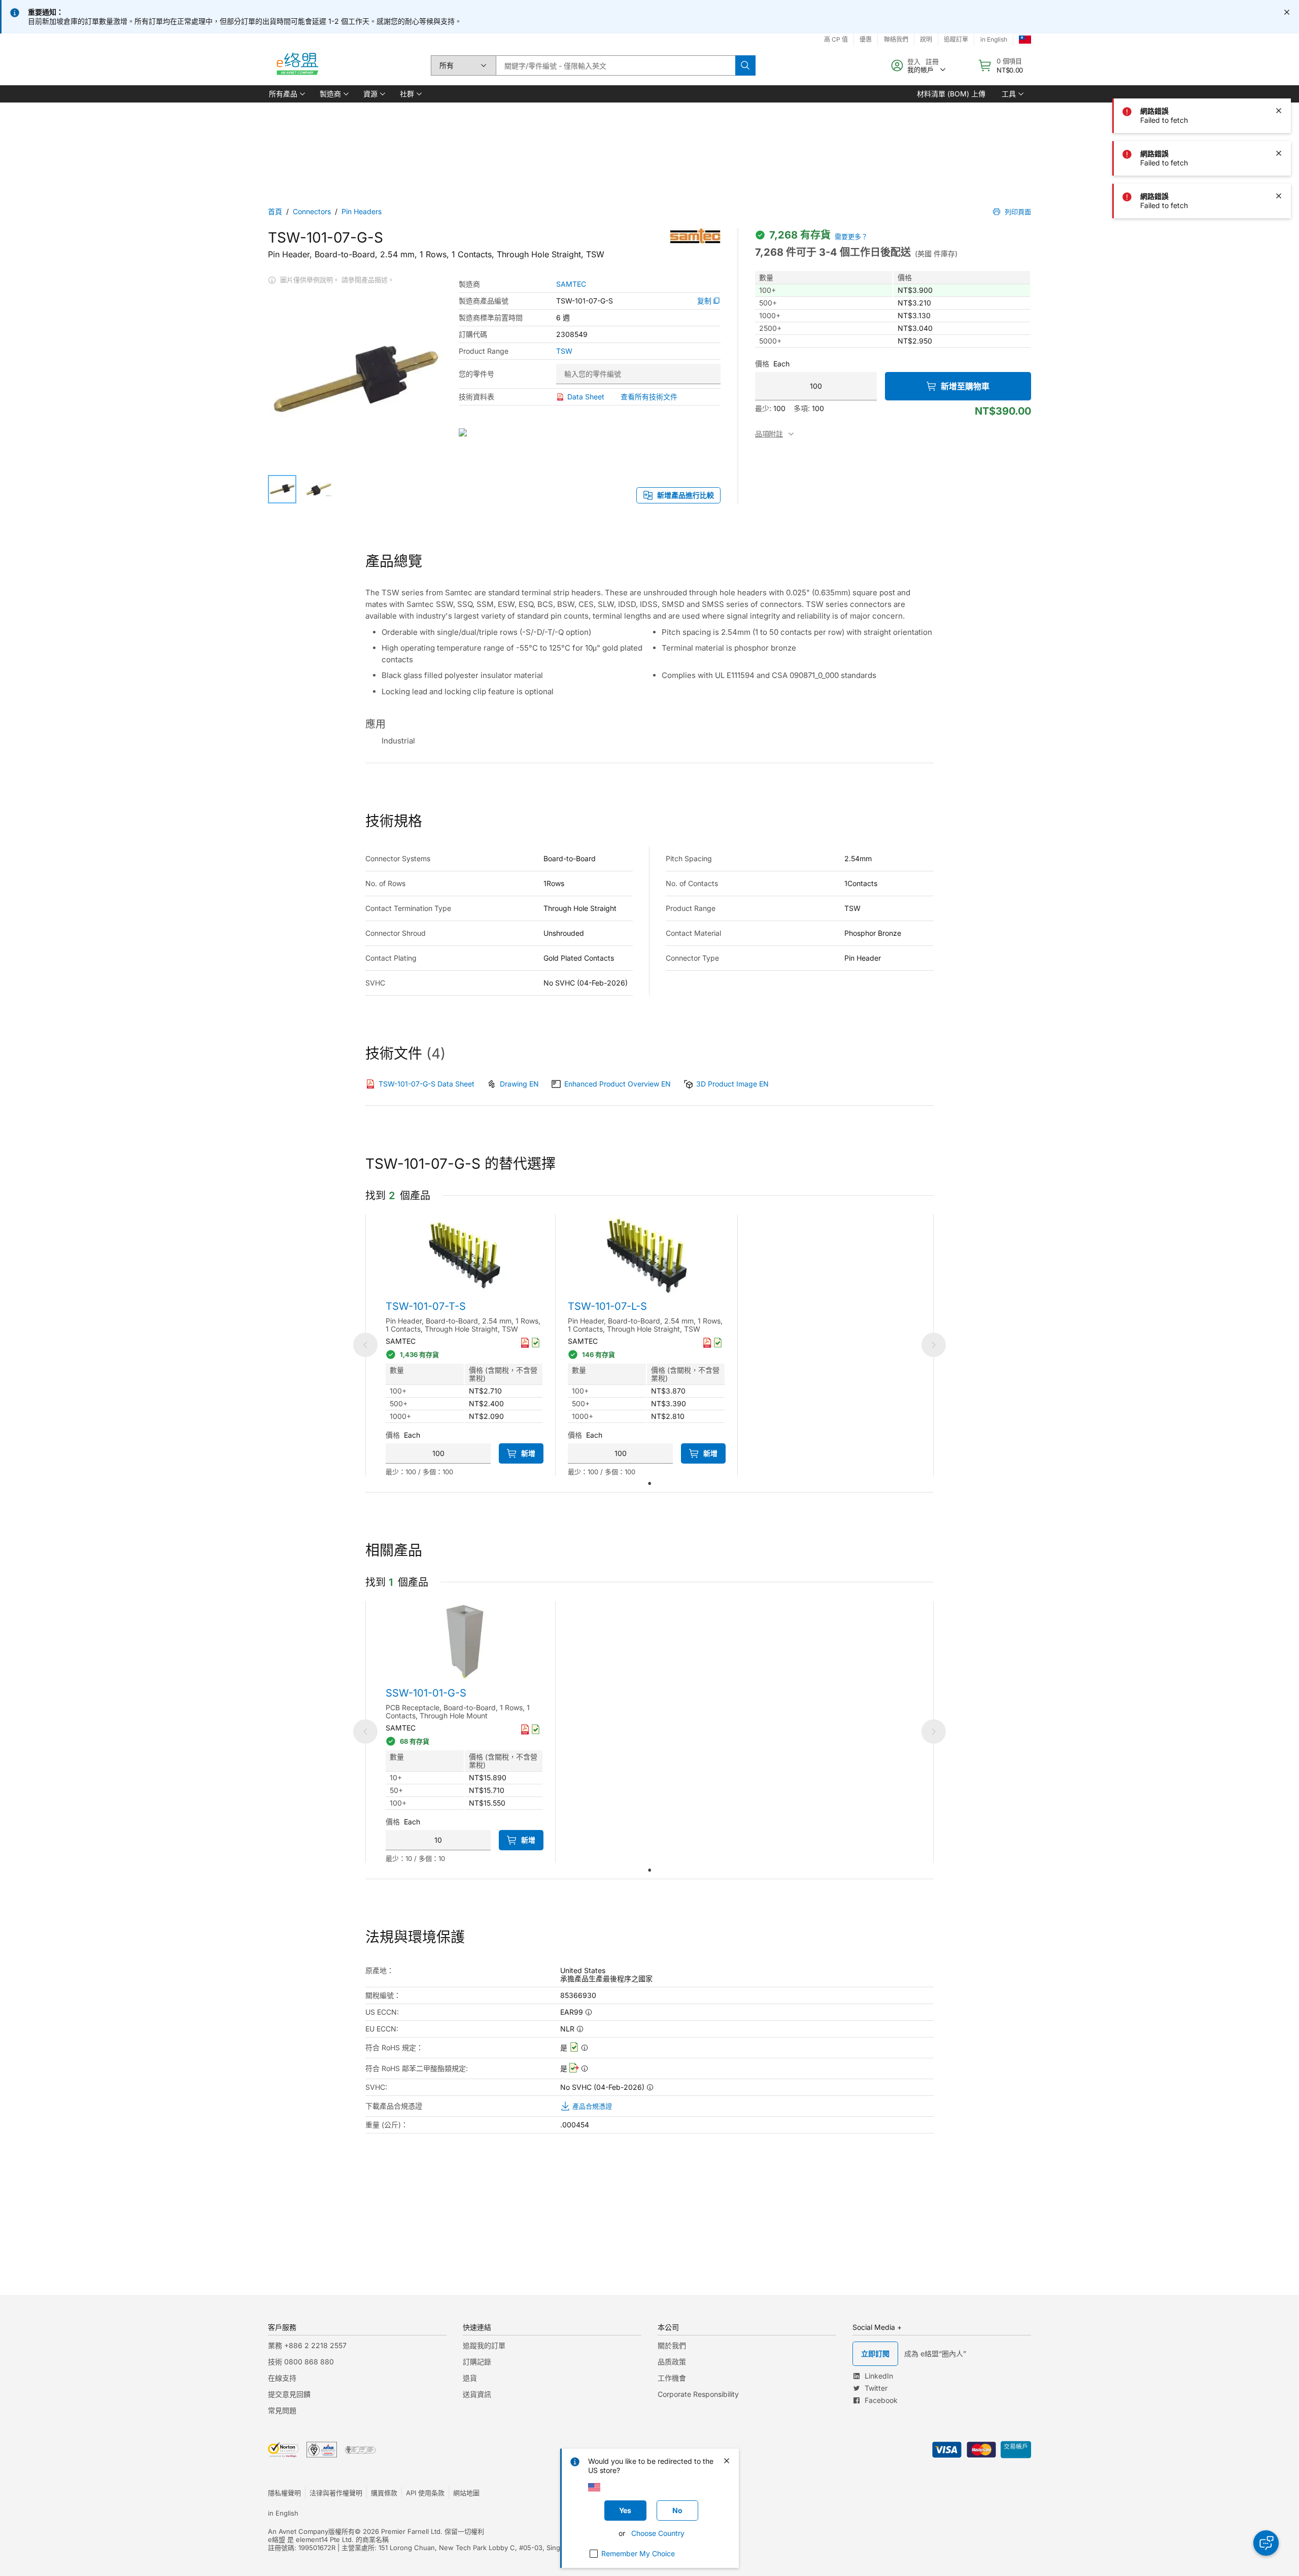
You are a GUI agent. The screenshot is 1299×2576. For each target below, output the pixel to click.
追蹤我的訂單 (484, 2345)
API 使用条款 (425, 2493)
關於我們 (672, 2345)
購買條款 (384, 2493)
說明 (926, 39)
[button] (286, 94)
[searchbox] (616, 65)
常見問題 (282, 2410)
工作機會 (672, 2378)
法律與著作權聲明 (336, 2493)
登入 (914, 61)
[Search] (745, 65)
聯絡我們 (896, 39)
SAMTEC (571, 284)
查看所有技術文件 (649, 397)
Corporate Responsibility (698, 2394)
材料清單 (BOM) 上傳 (951, 94)
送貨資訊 (477, 2394)
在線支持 (282, 2378)
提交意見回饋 (289, 2394)
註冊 (932, 61)
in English (994, 39)
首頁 (275, 211)
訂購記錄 (477, 2362)
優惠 (866, 39)
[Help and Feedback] (1266, 2543)
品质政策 (672, 2362)
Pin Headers (362, 211)
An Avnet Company (298, 2531)
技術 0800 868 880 (301, 2362)
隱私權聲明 (284, 2493)
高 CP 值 (836, 39)
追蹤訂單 (956, 39)
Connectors (312, 211)
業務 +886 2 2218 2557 (307, 2345)
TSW (564, 351)
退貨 (470, 2378)
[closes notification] (1287, 12)
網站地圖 (466, 2493)
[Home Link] (297, 65)
